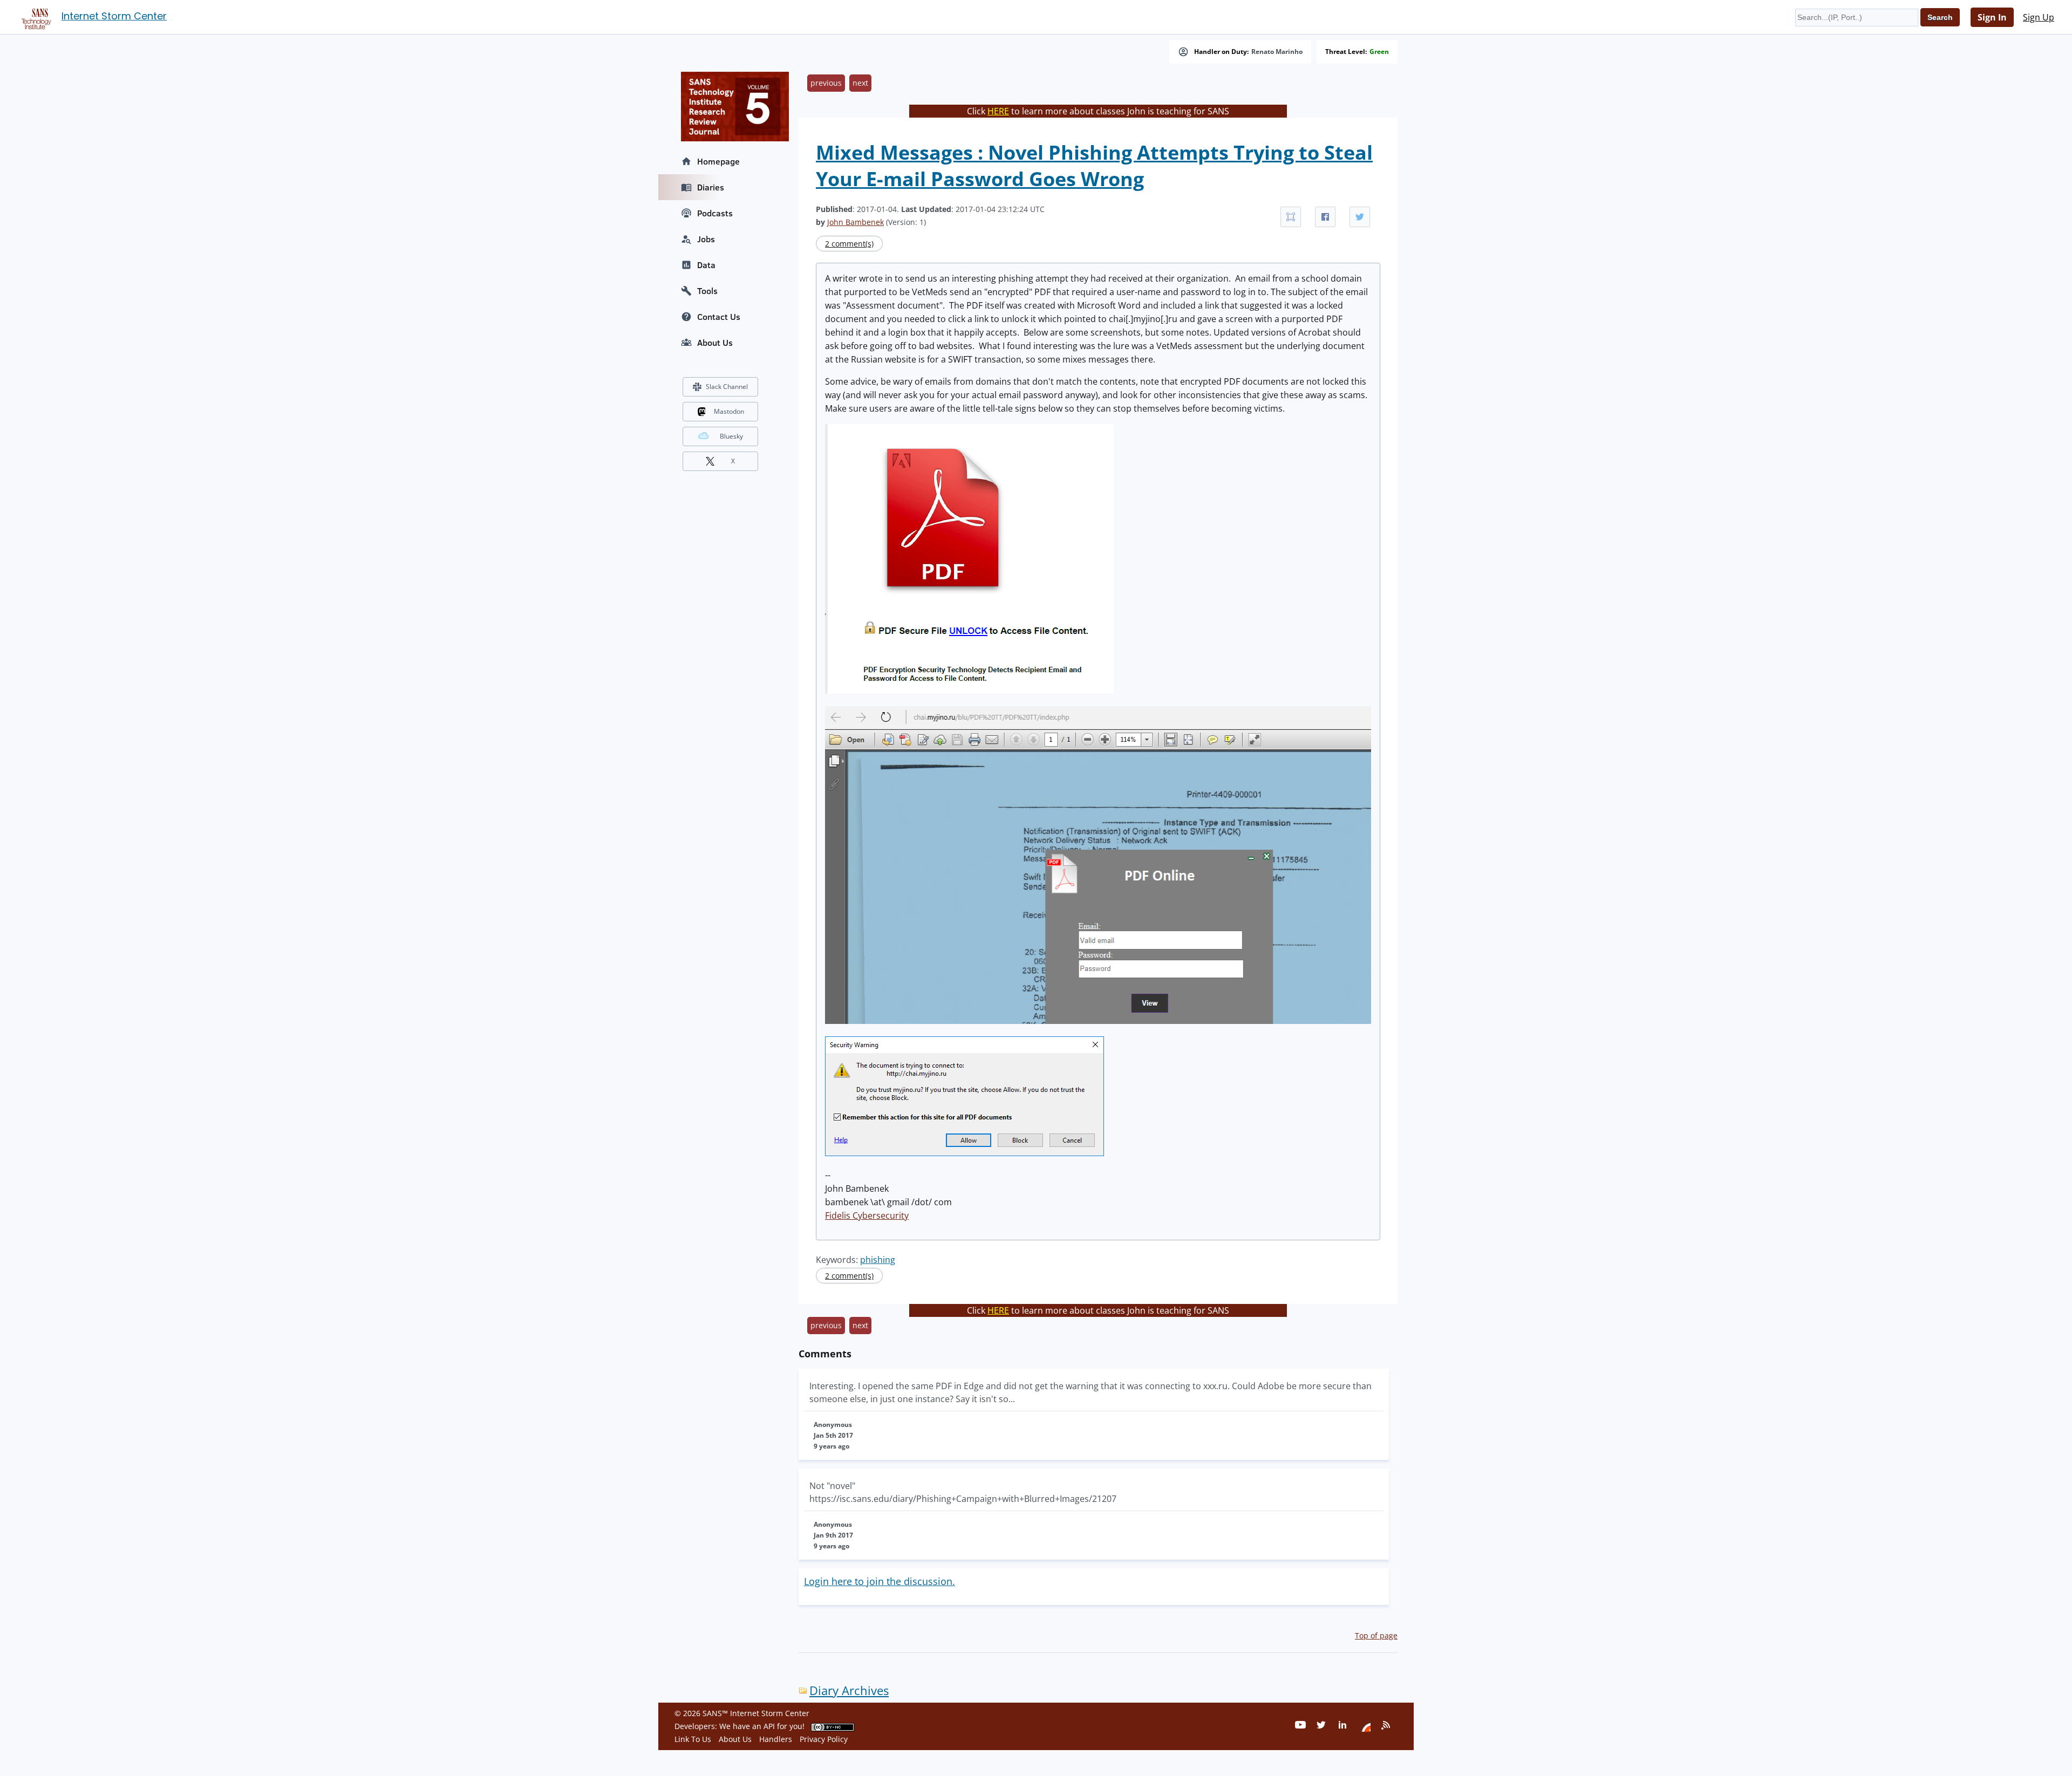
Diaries (711, 187)
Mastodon (729, 411)
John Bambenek (856, 222)
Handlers (776, 1739)
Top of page (1376, 1635)
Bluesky (731, 436)
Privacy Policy (824, 1739)
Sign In (1992, 17)
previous (826, 83)
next (860, 83)
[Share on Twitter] (1360, 217)
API (769, 1726)
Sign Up (2039, 17)
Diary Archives (849, 1690)
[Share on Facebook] (1325, 217)
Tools (707, 291)
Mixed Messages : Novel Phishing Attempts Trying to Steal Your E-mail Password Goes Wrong (1094, 166)
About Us (715, 343)
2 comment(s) (849, 244)
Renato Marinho (1277, 52)
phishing (878, 1260)
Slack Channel (727, 387)
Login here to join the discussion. (880, 1581)
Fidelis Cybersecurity (867, 1215)
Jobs (706, 239)
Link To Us (693, 1739)
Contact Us (719, 317)
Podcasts (715, 213)
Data (706, 265)
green (1379, 52)
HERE (998, 111)
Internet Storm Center (114, 16)
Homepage (718, 161)
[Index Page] (35, 17)
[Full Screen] (1291, 217)
